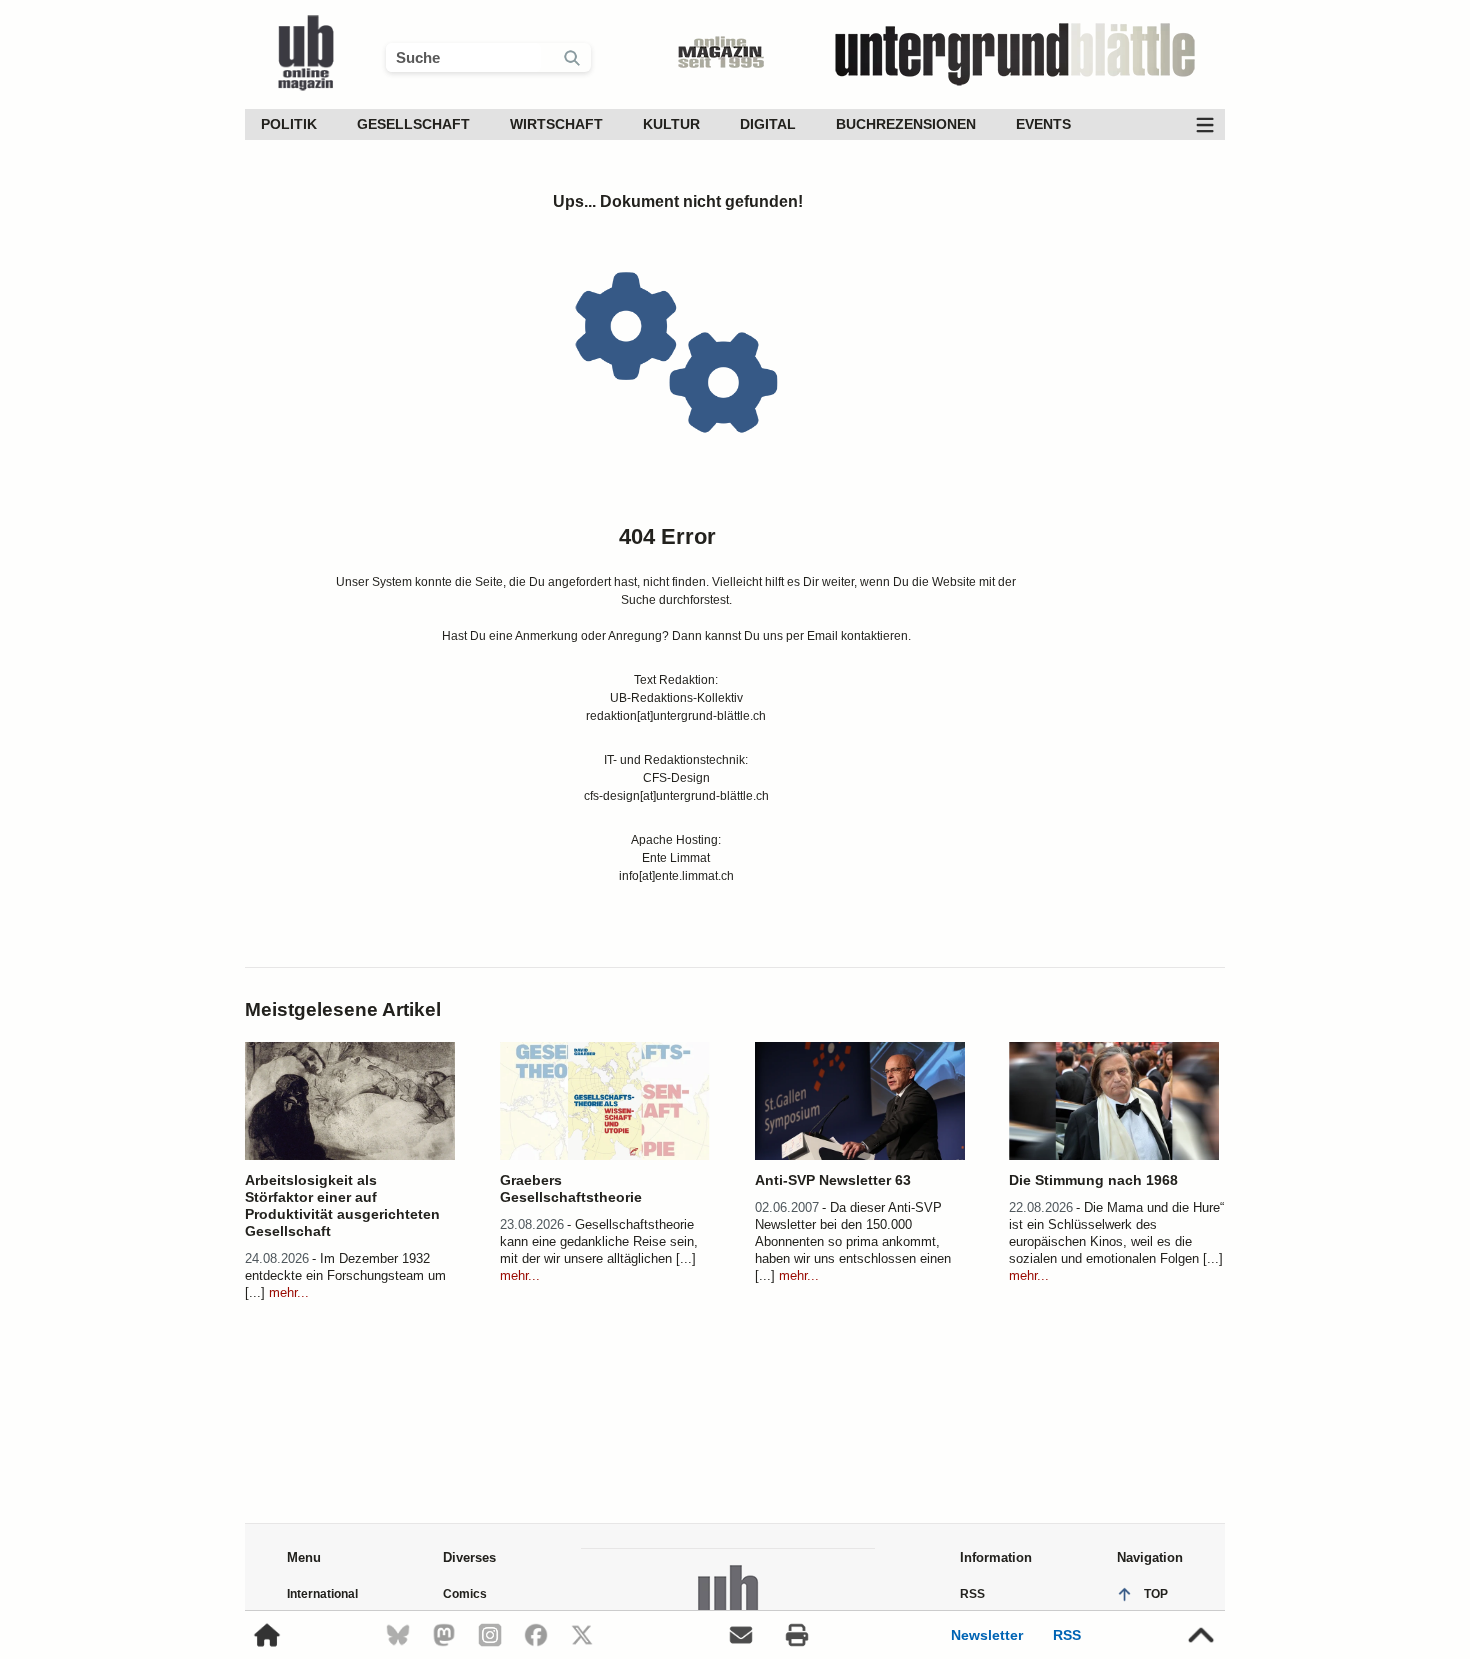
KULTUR (671, 124)
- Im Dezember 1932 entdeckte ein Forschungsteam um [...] (345, 1275)
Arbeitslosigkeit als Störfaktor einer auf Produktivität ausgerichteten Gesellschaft (342, 1205)
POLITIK (289, 124)
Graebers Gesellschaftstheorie (571, 1188)
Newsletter (987, 1635)
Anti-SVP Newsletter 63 (833, 1180)
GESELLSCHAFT (413, 124)
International (322, 1594)
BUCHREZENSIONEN (906, 124)
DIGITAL (768, 124)
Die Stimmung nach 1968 (1093, 1180)
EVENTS (1043, 124)
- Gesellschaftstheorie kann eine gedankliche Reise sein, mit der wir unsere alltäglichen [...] (599, 1241)
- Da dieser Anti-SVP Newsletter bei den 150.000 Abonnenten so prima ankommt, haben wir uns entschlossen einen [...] (853, 1241)
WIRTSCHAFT (556, 124)
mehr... (287, 1292)
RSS (1067, 1635)
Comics (465, 1594)
